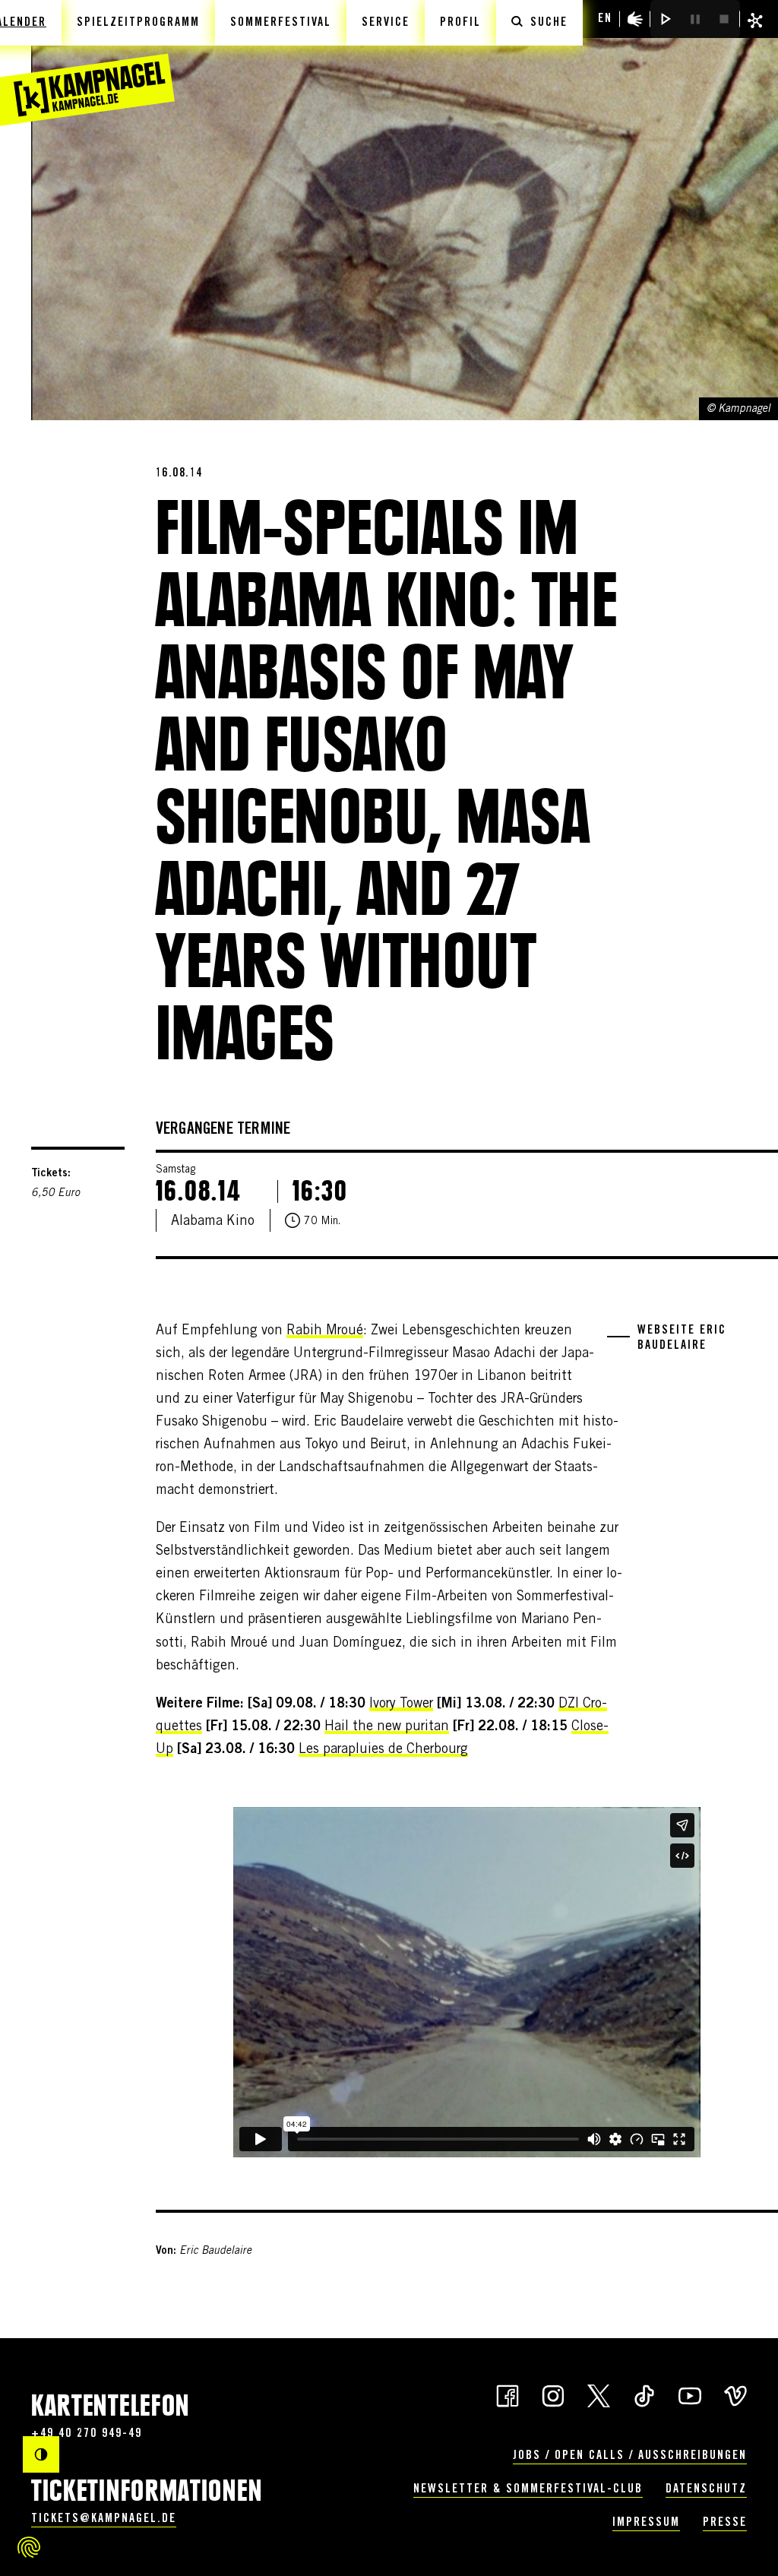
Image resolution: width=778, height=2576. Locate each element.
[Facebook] (508, 2395)
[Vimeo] (735, 2395)
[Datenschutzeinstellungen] (29, 2547)
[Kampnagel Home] (87, 63)
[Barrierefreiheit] (635, 19)
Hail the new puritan (387, 1727)
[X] (599, 2395)
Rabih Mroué (325, 1331)
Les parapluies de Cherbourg (383, 1750)
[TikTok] (644, 2395)
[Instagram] (553, 2395)
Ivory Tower (401, 1704)
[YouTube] (690, 2395)
